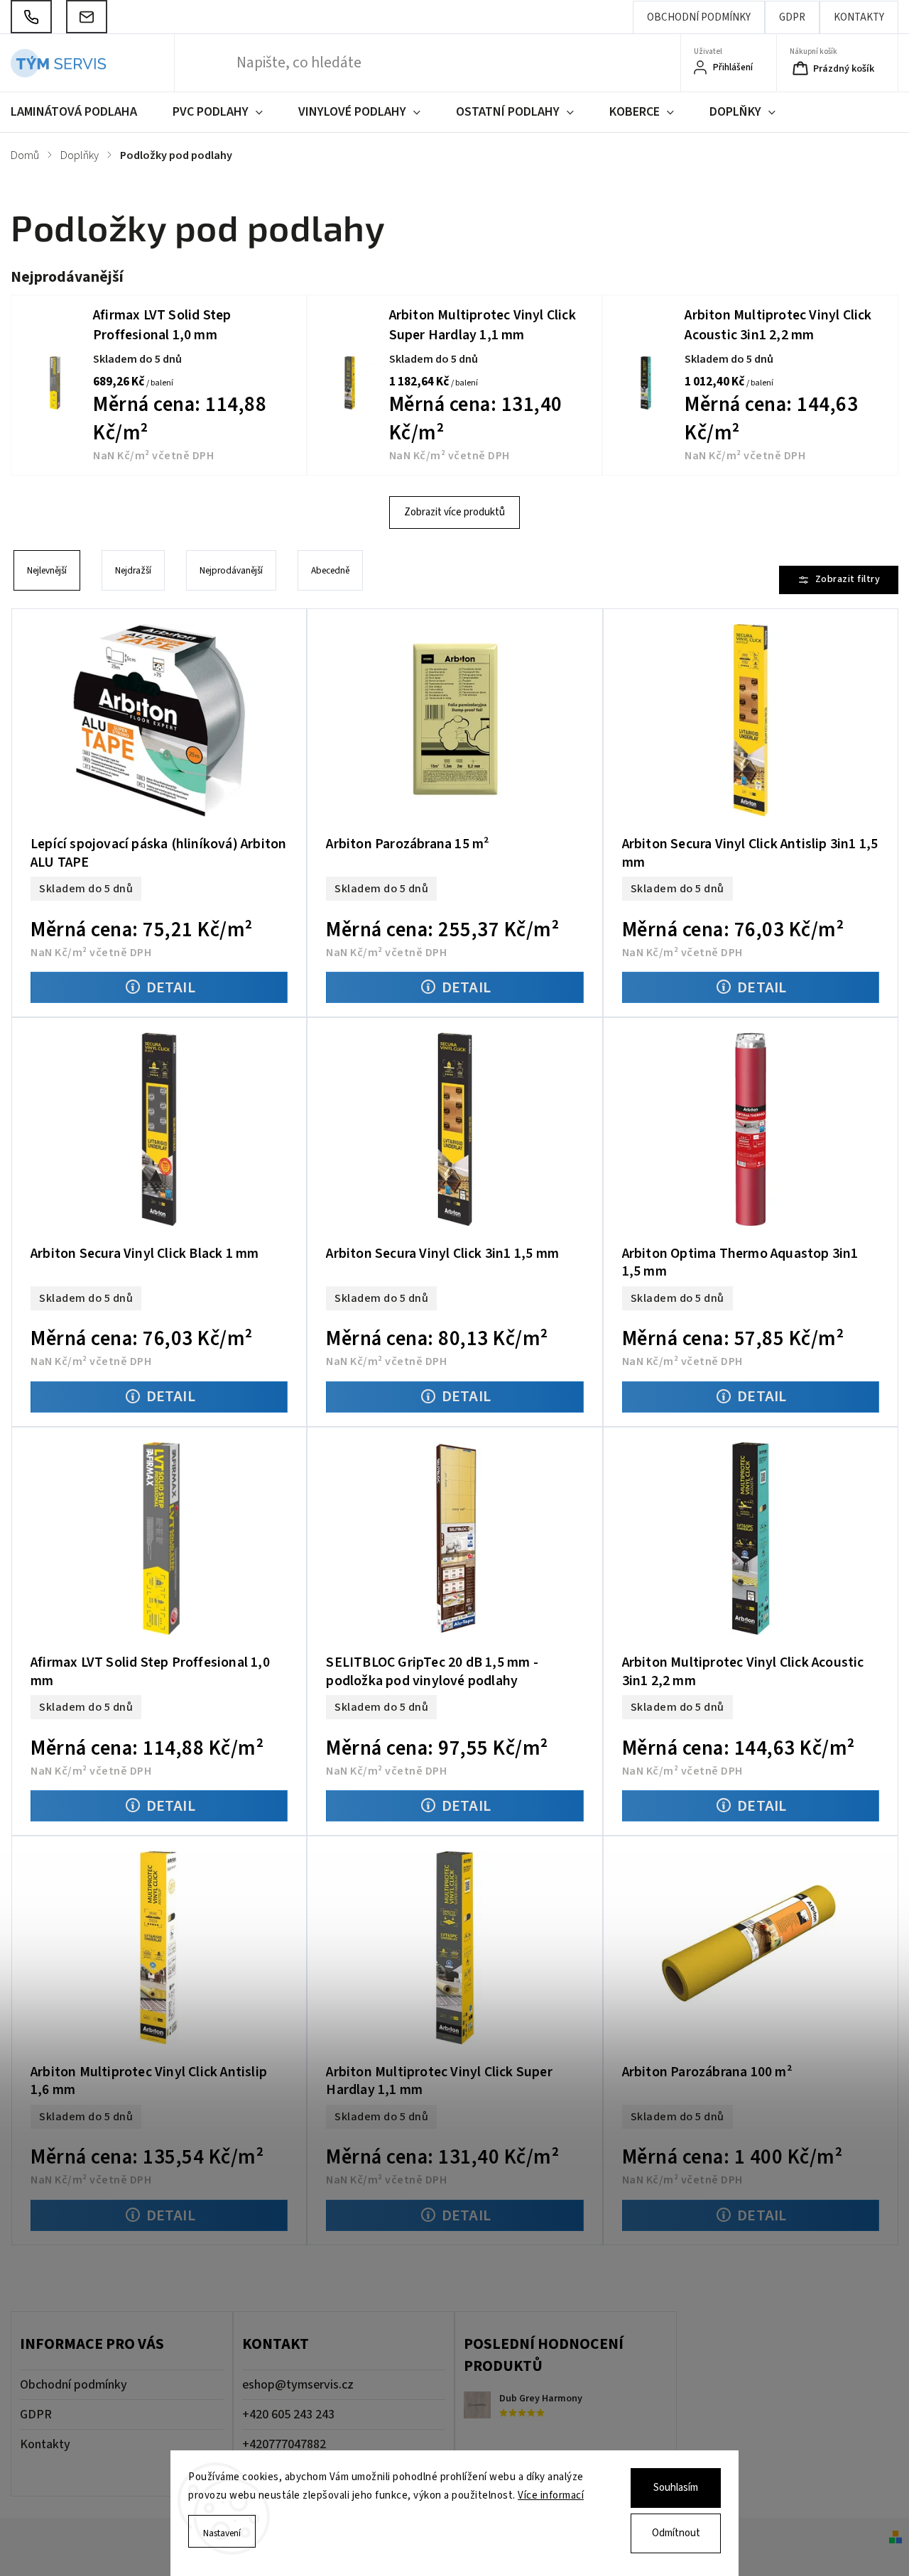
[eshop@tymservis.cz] (87, 17)
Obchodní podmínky (699, 17)
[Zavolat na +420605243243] (31, 17)
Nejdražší (133, 570)
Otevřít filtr (839, 580)
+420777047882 (284, 2444)
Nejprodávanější (231, 570)
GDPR (792, 17)
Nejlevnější (47, 570)
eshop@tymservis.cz (298, 2385)
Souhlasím (676, 2488)
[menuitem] (83, 112)
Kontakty (859, 17)
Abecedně (330, 570)
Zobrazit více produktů (454, 512)
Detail (171, 987)
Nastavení (222, 2533)
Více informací (551, 2495)
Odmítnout (676, 2533)
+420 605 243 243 (288, 2415)
